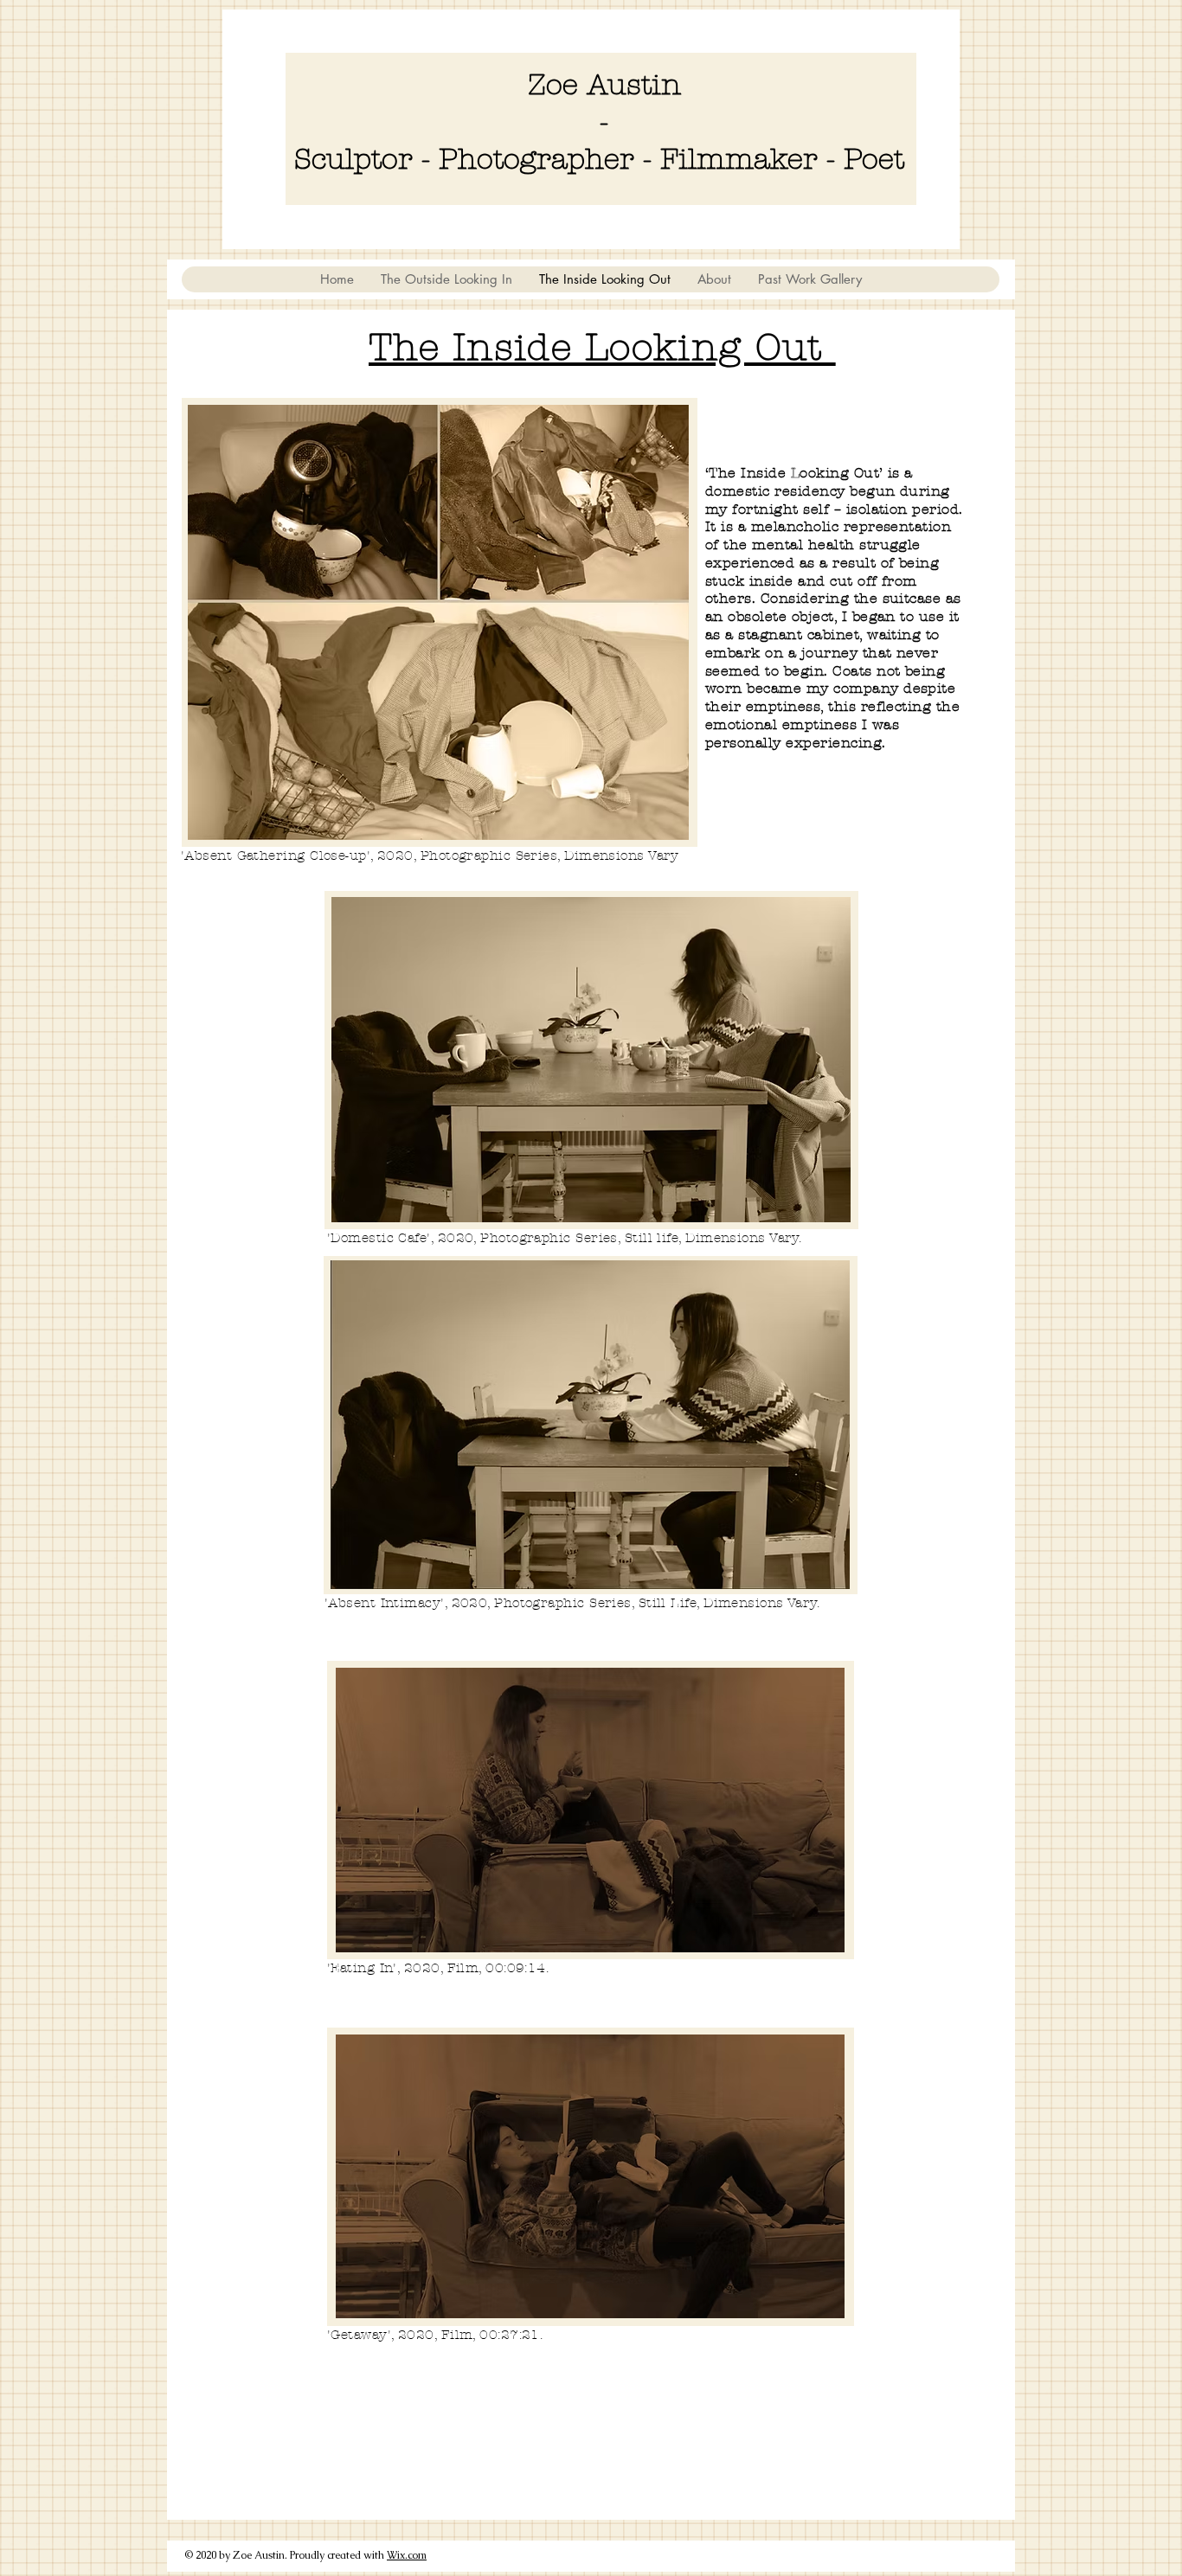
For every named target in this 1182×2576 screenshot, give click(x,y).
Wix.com (407, 2555)
